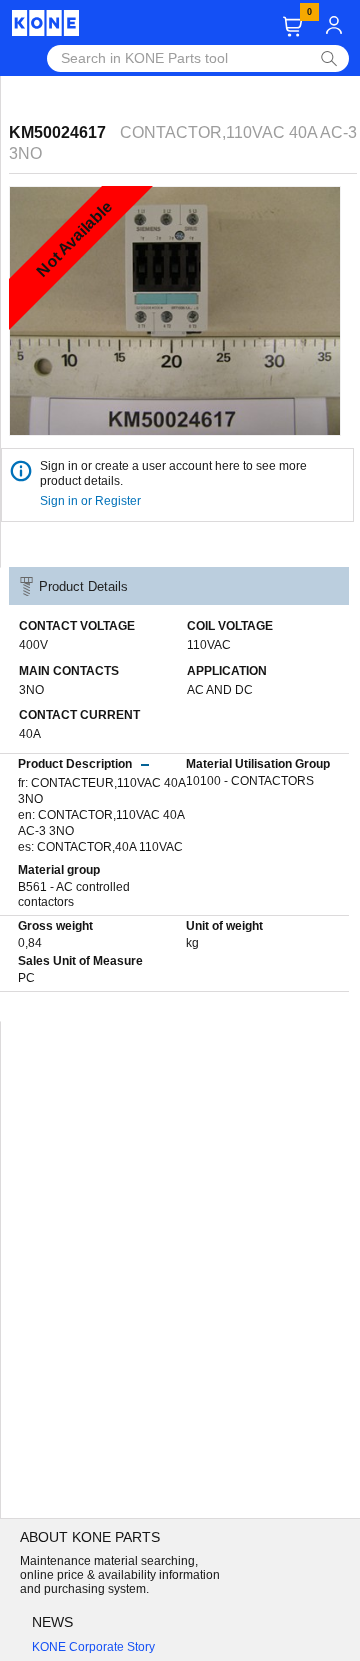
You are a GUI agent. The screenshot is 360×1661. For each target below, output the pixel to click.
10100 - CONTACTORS (250, 781)
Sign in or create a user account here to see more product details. (173, 473)
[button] (292, 26)
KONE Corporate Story (93, 1647)
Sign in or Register (92, 501)
